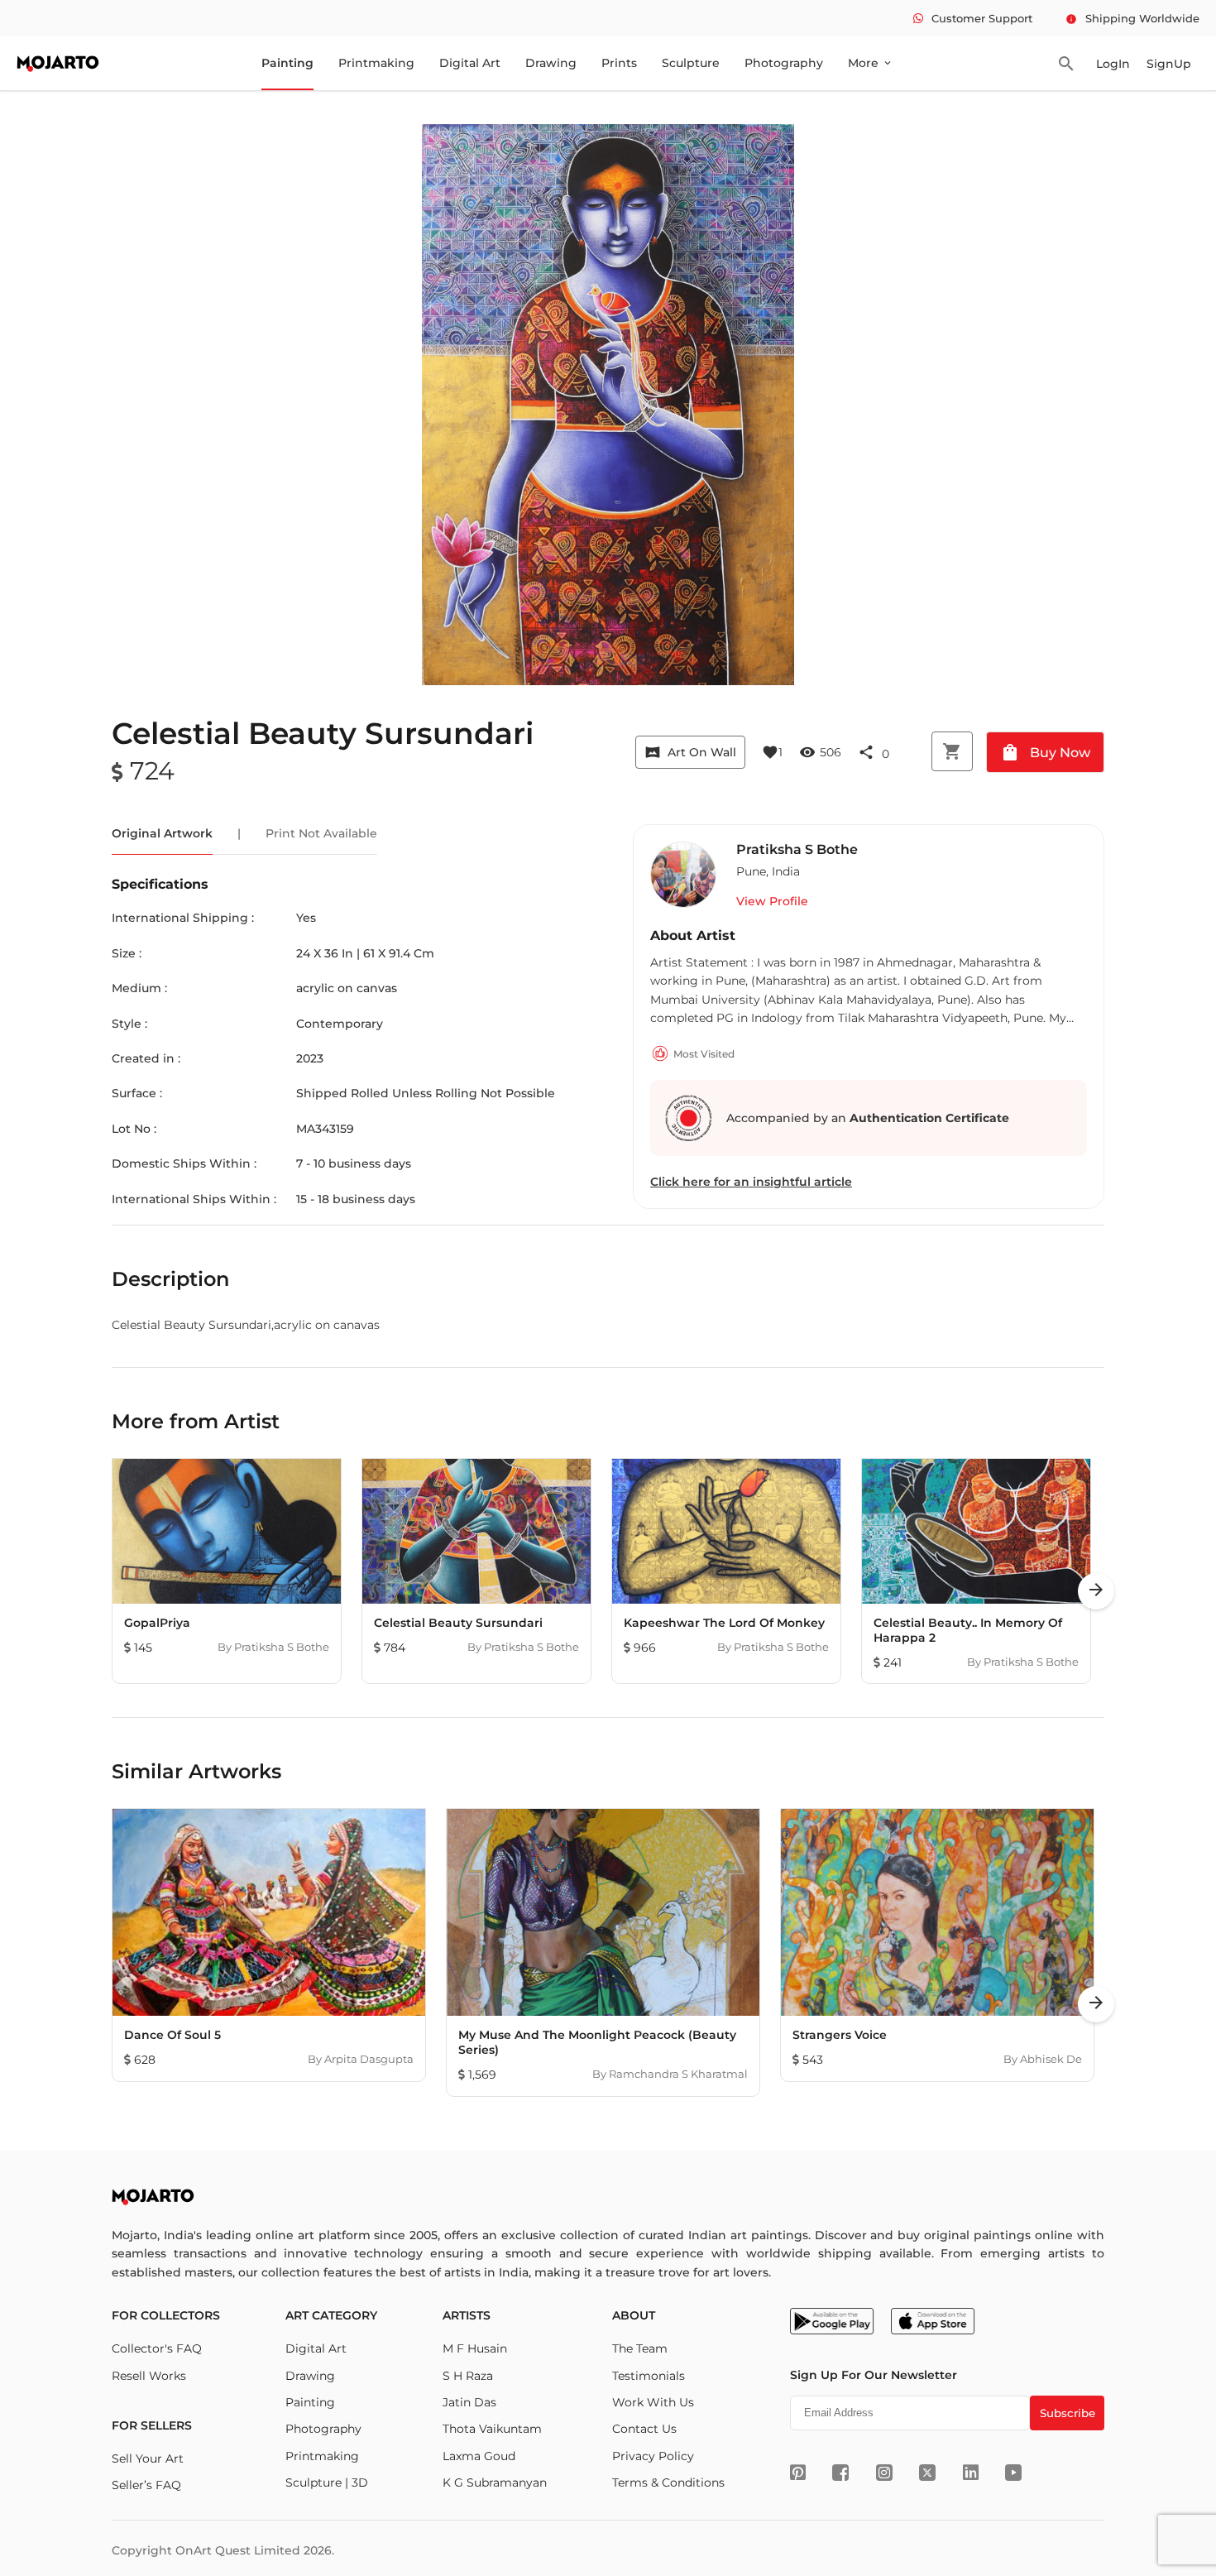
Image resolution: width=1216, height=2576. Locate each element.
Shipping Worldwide (1132, 18)
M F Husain (475, 2348)
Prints (619, 63)
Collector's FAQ (157, 2348)
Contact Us (644, 2429)
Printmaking (376, 63)
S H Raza (468, 2376)
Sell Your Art (148, 2458)
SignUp (1169, 64)
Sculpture (691, 63)
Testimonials (649, 2376)
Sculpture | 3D (327, 2482)
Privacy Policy (653, 2456)
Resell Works (149, 2376)
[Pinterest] (798, 2473)
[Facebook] (840, 2473)
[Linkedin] (971, 2473)
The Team (640, 2348)
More (871, 63)
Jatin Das (469, 2402)
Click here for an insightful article (751, 1182)
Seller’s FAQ (146, 2485)
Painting (287, 63)
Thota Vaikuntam (492, 2429)
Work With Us (653, 2402)
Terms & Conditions (668, 2482)
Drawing (551, 63)
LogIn (1113, 64)
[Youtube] (1013, 2473)
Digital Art (470, 63)
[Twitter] (927, 2473)
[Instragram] (884, 2473)
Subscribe (1068, 2413)
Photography (784, 63)
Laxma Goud (479, 2456)
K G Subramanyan (495, 2482)
